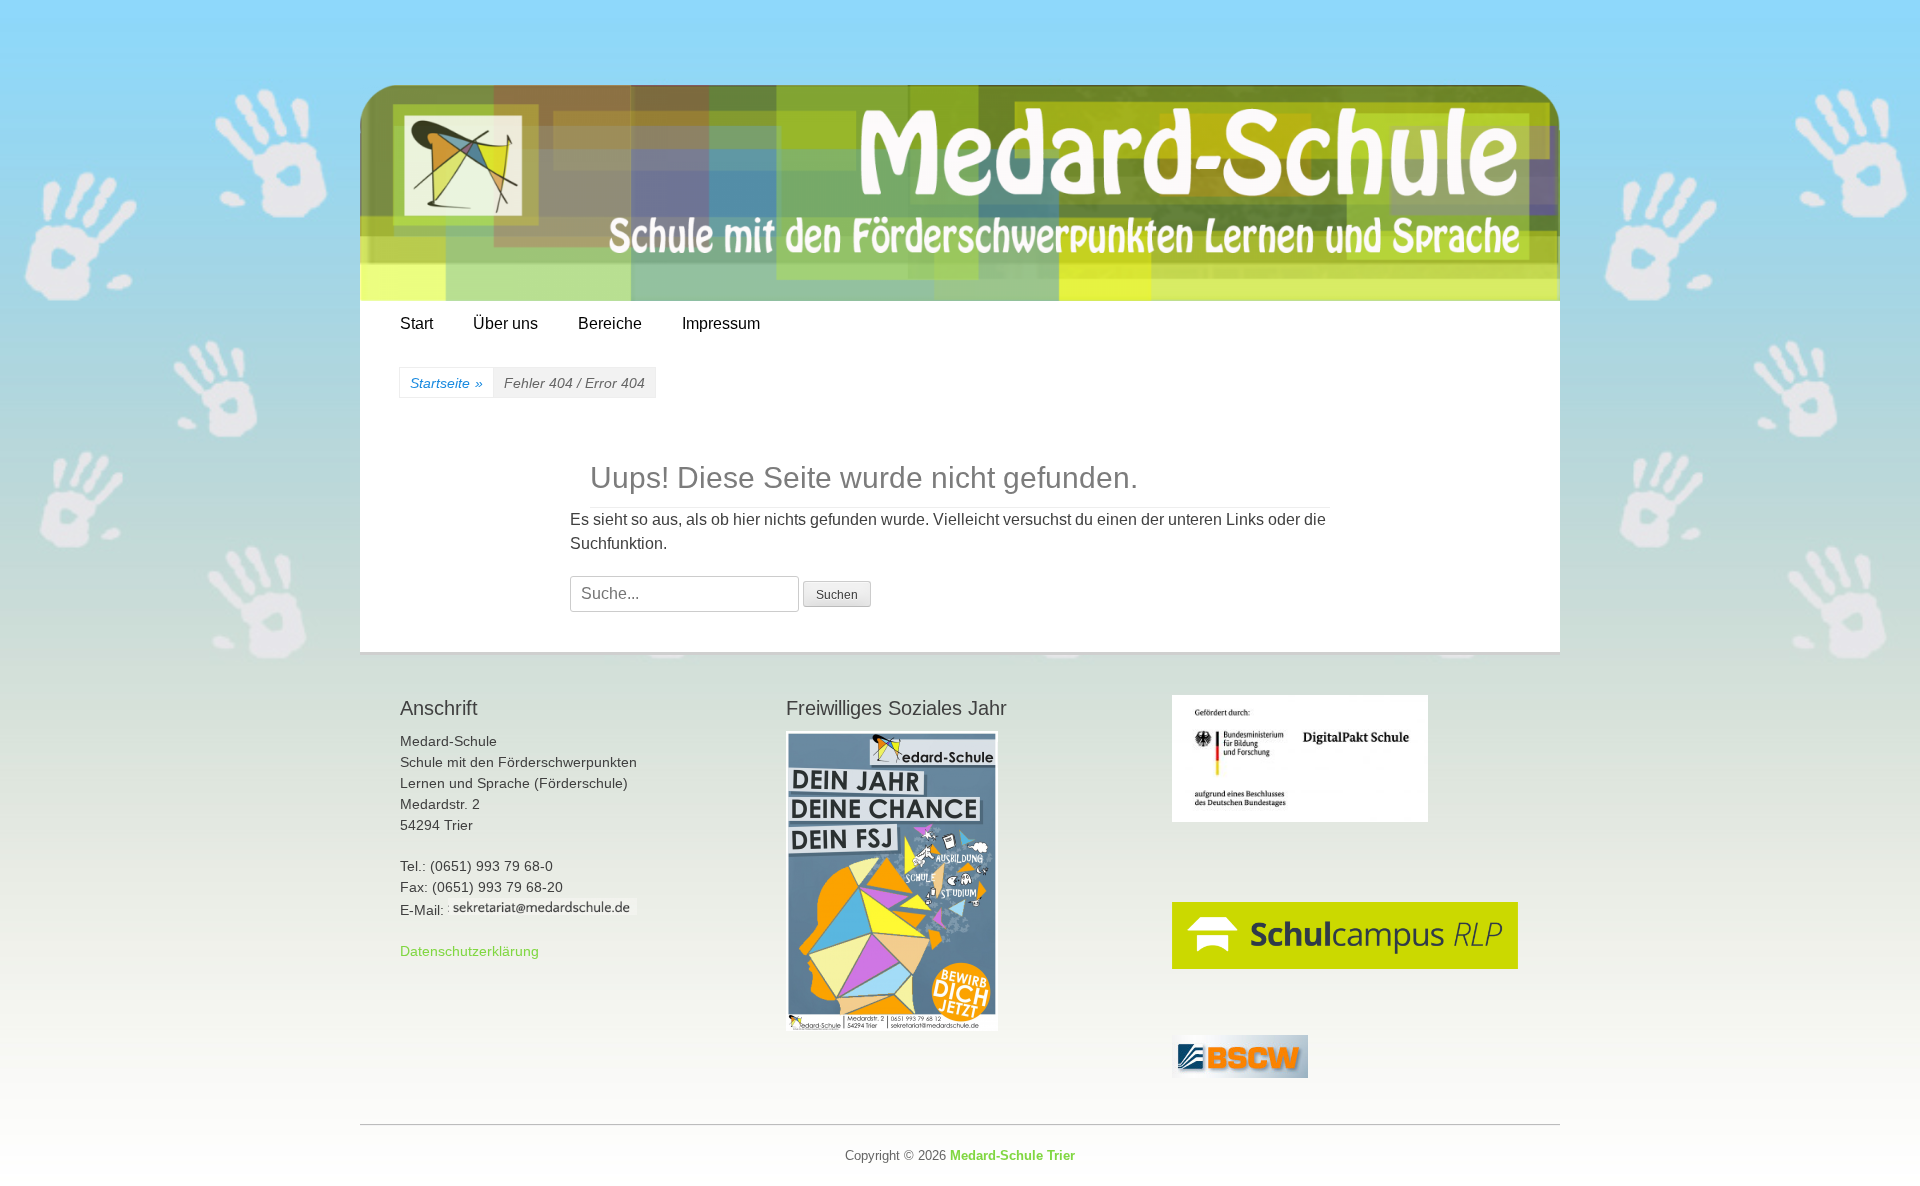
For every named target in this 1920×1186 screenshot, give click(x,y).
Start (416, 323)
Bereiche (610, 323)
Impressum (721, 323)
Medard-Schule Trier (1012, 1155)
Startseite (446, 383)
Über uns (505, 323)
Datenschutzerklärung (469, 951)
